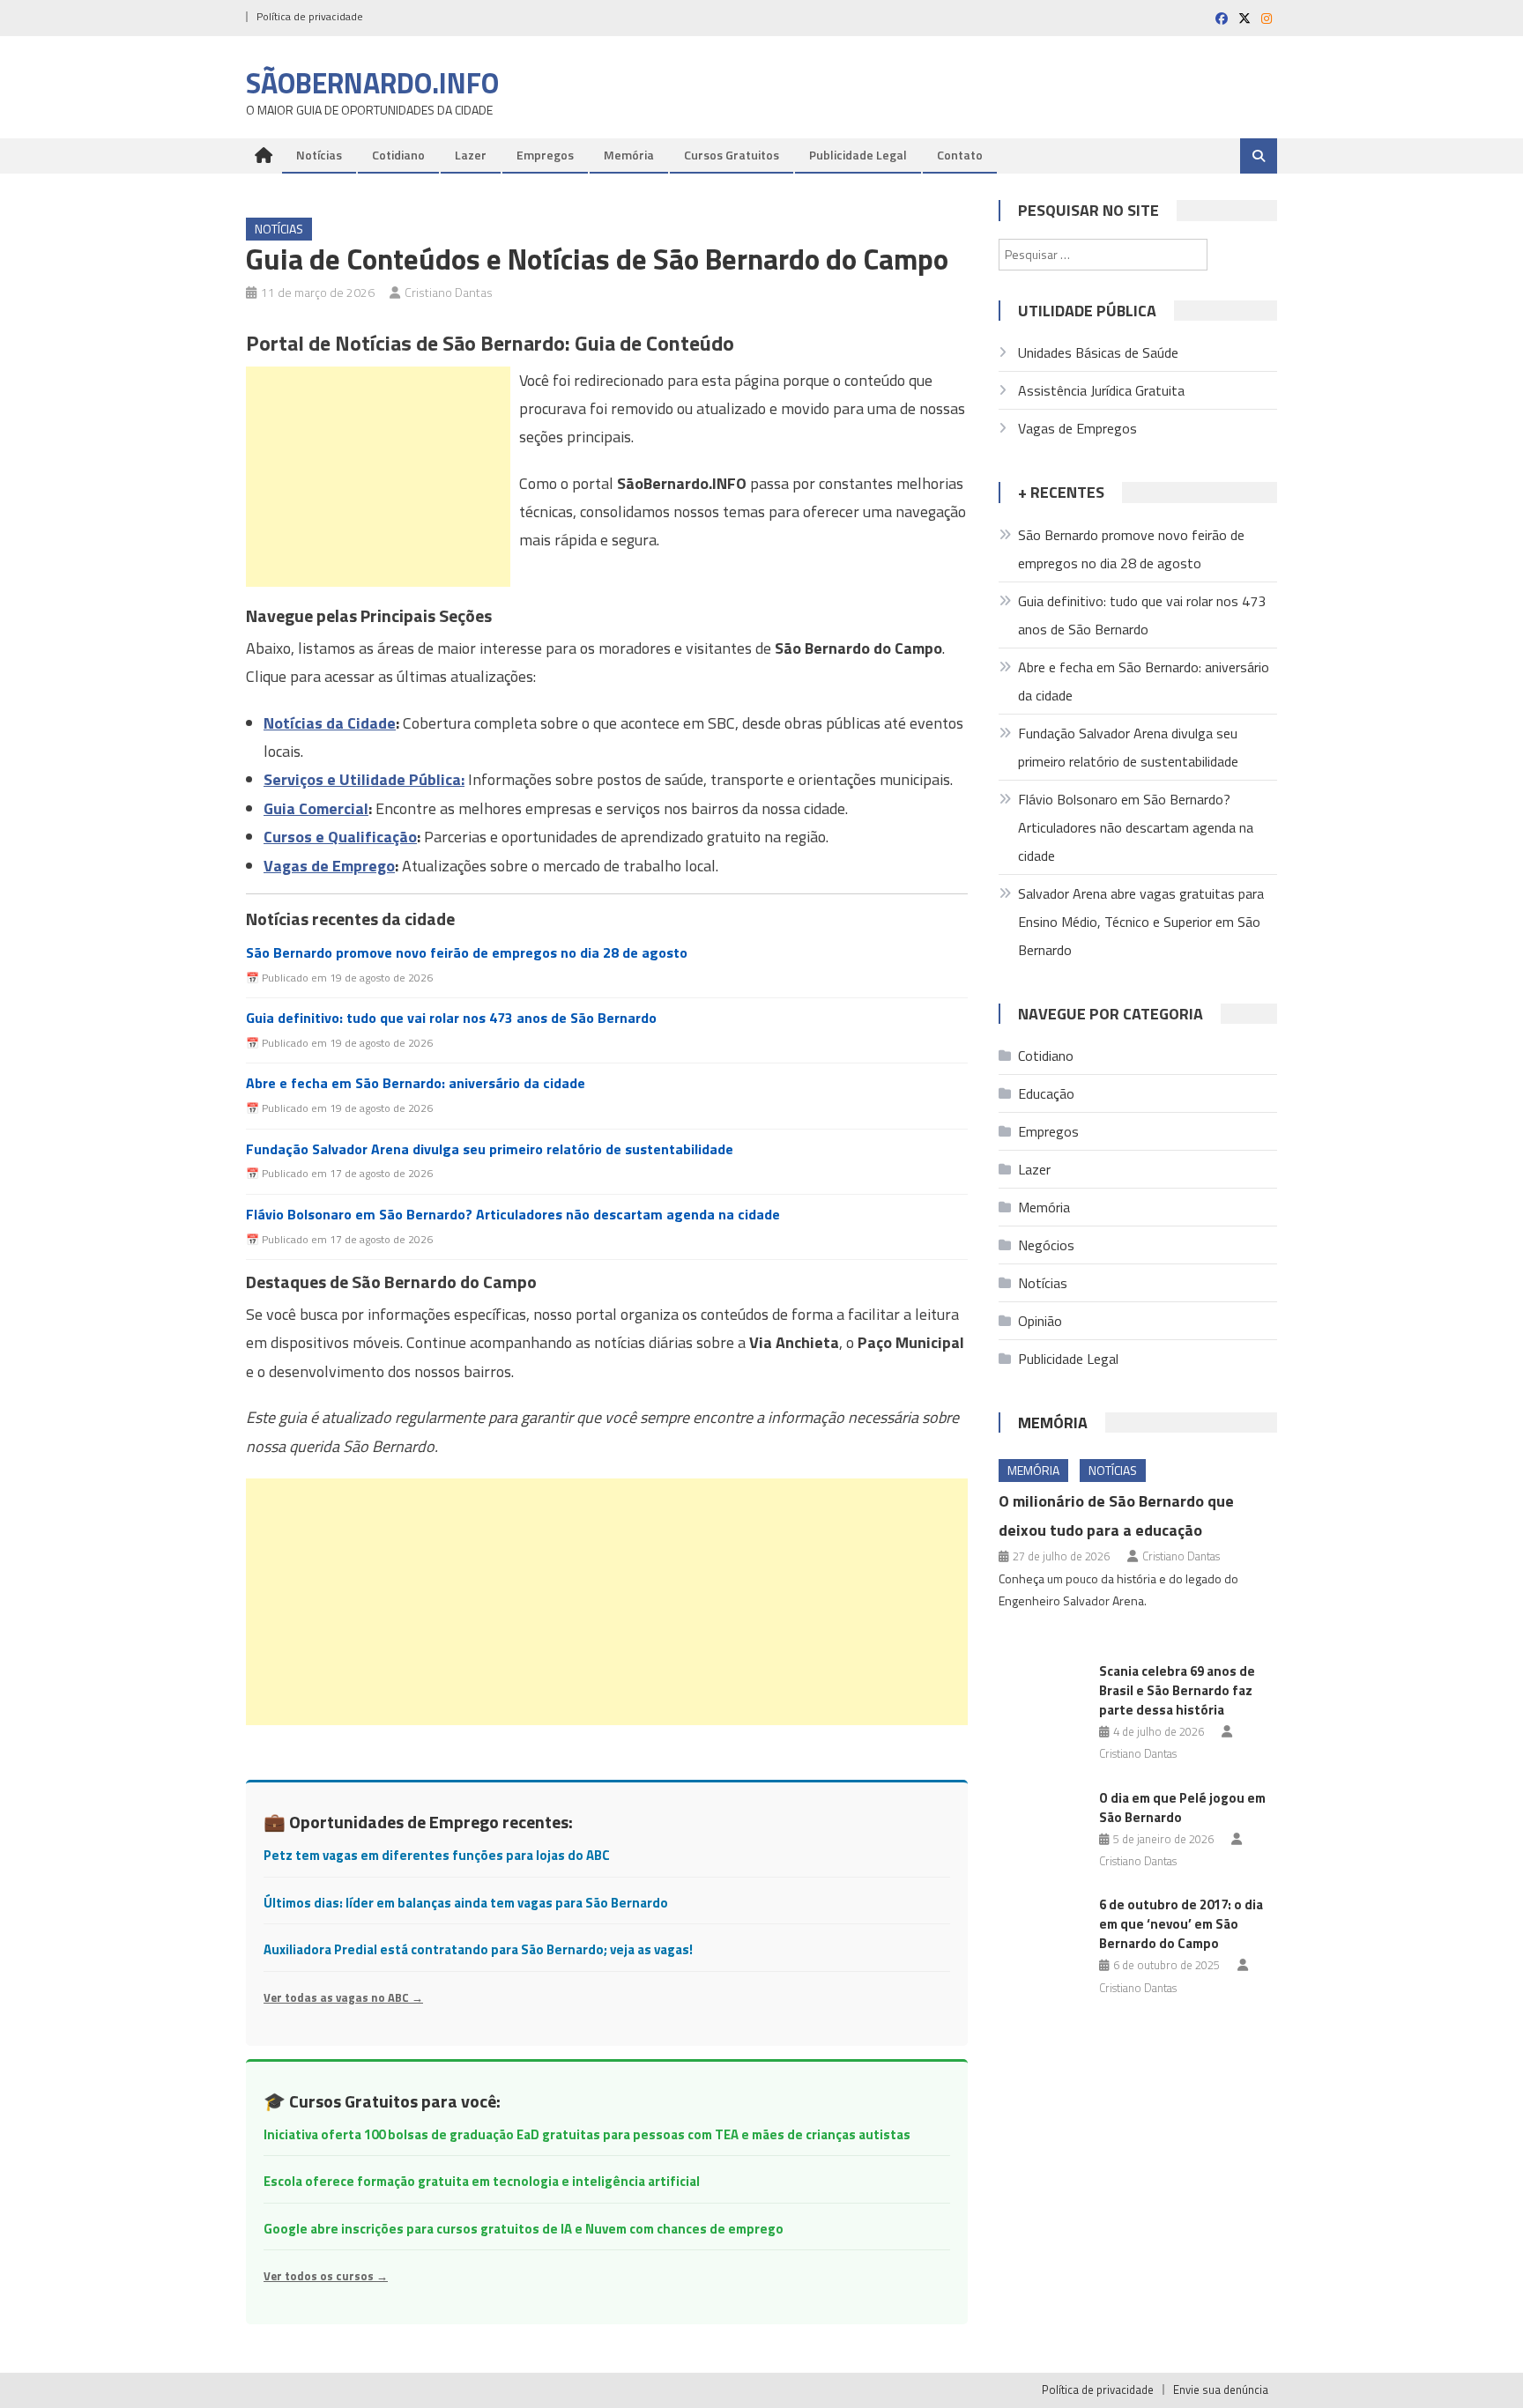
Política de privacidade (310, 16)
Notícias (319, 155)
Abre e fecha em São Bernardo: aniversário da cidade (416, 1083)
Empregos (545, 155)
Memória (629, 155)
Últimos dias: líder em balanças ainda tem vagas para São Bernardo (466, 1903)
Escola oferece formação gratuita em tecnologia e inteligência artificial (482, 2181)
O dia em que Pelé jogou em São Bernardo (1182, 1808)
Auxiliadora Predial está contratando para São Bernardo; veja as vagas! (478, 1949)
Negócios (1046, 1245)
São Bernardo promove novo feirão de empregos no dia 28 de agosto (467, 953)
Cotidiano (398, 155)
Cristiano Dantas (449, 292)
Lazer (471, 155)
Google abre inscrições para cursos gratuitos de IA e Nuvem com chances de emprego (524, 2229)
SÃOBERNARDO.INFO (372, 83)
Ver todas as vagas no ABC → (343, 1997)
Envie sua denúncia (1221, 2389)
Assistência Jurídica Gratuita (1101, 390)
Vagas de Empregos (1077, 428)
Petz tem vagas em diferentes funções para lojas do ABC (437, 1855)
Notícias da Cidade (330, 723)
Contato (960, 155)
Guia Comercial (316, 808)
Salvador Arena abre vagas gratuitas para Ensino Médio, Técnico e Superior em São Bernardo (1141, 922)
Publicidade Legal (858, 155)
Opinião (1040, 1321)
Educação (1046, 1093)
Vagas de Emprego (329, 866)
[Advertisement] (378, 477)
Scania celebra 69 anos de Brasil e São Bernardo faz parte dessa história (1177, 1690)
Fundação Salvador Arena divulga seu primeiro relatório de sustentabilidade (490, 1149)
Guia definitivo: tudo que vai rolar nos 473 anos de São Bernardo (451, 1018)
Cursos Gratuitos (732, 155)
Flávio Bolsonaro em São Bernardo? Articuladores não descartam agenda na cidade (513, 1215)
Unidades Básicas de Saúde (1098, 352)
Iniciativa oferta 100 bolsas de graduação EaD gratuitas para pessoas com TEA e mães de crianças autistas (587, 2134)
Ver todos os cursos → (326, 2276)
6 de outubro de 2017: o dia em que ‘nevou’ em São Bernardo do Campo (1181, 1924)
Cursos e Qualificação (340, 837)
